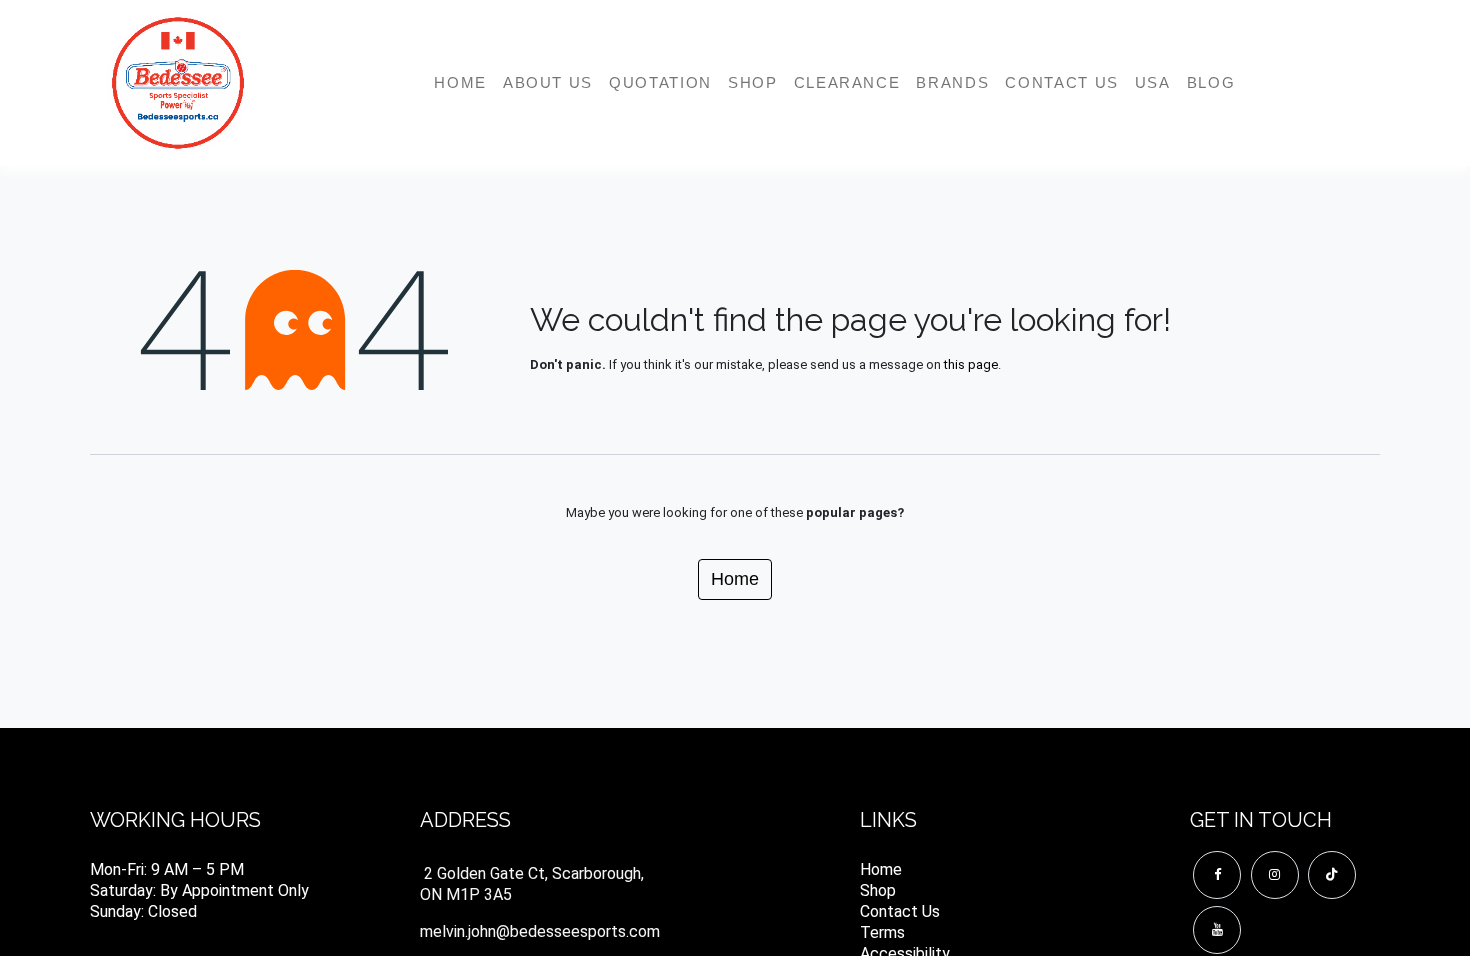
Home (735, 579)
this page (971, 364)
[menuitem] (460, 83)
